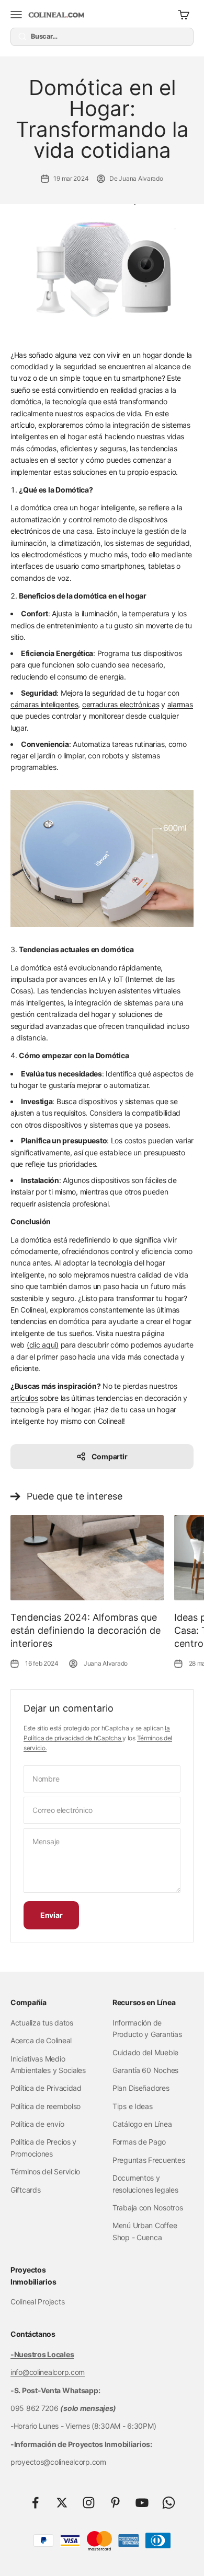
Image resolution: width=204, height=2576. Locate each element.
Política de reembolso (46, 2106)
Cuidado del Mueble (145, 2052)
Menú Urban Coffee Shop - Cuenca (145, 2231)
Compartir (109, 1456)
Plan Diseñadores (141, 2088)
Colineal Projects (37, 2302)
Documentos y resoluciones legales (145, 2183)
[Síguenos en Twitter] (62, 2503)
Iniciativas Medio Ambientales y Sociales (48, 2064)
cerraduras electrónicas (121, 704)
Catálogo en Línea (142, 2124)
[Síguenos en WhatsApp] (169, 2503)
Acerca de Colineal (41, 2040)
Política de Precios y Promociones (43, 2147)
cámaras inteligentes (44, 704)
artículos (24, 1398)
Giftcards (25, 2190)
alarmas (180, 704)
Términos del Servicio (45, 2171)
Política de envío (37, 2124)
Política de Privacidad (46, 2088)
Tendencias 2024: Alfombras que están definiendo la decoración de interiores (86, 1630)
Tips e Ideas (133, 2106)
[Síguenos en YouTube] (142, 2503)
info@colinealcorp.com (48, 2372)
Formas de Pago (139, 2142)
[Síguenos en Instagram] (89, 2503)
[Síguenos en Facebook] (35, 2503)
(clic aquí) (43, 1345)
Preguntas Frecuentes (149, 2160)
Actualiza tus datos (42, 2023)
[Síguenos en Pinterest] (115, 2503)
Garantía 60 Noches (145, 2070)
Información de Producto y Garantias (147, 2028)
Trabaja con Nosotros (148, 2208)
